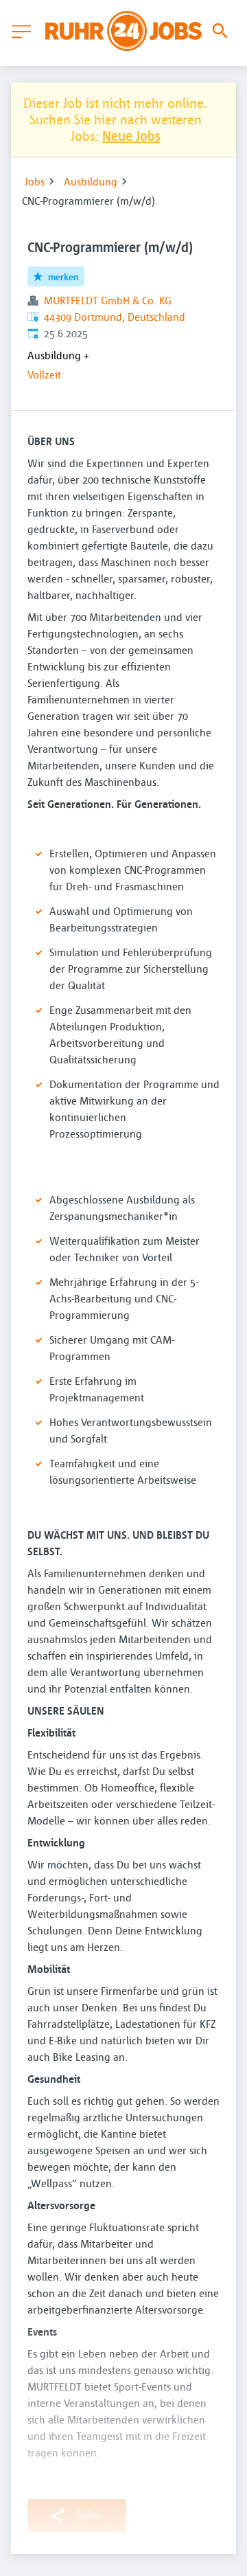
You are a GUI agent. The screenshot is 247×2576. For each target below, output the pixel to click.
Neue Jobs (131, 136)
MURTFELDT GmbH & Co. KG (108, 300)
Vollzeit (44, 374)
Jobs (35, 181)
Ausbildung (91, 181)
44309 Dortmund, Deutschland (115, 317)
